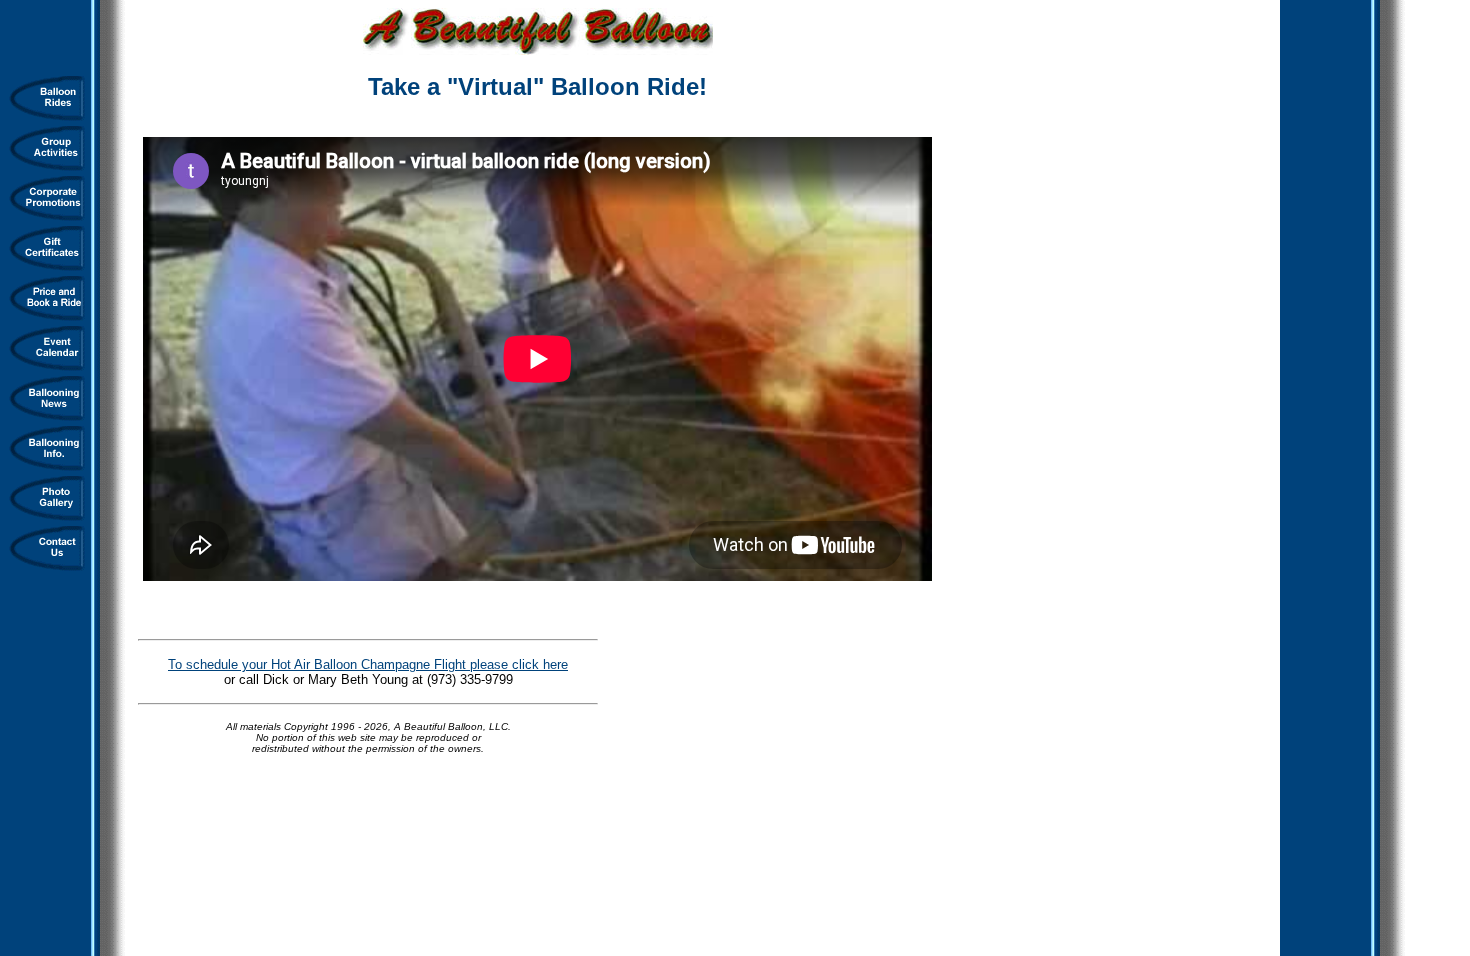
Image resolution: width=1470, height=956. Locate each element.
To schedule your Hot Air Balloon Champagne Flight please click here (368, 664)
